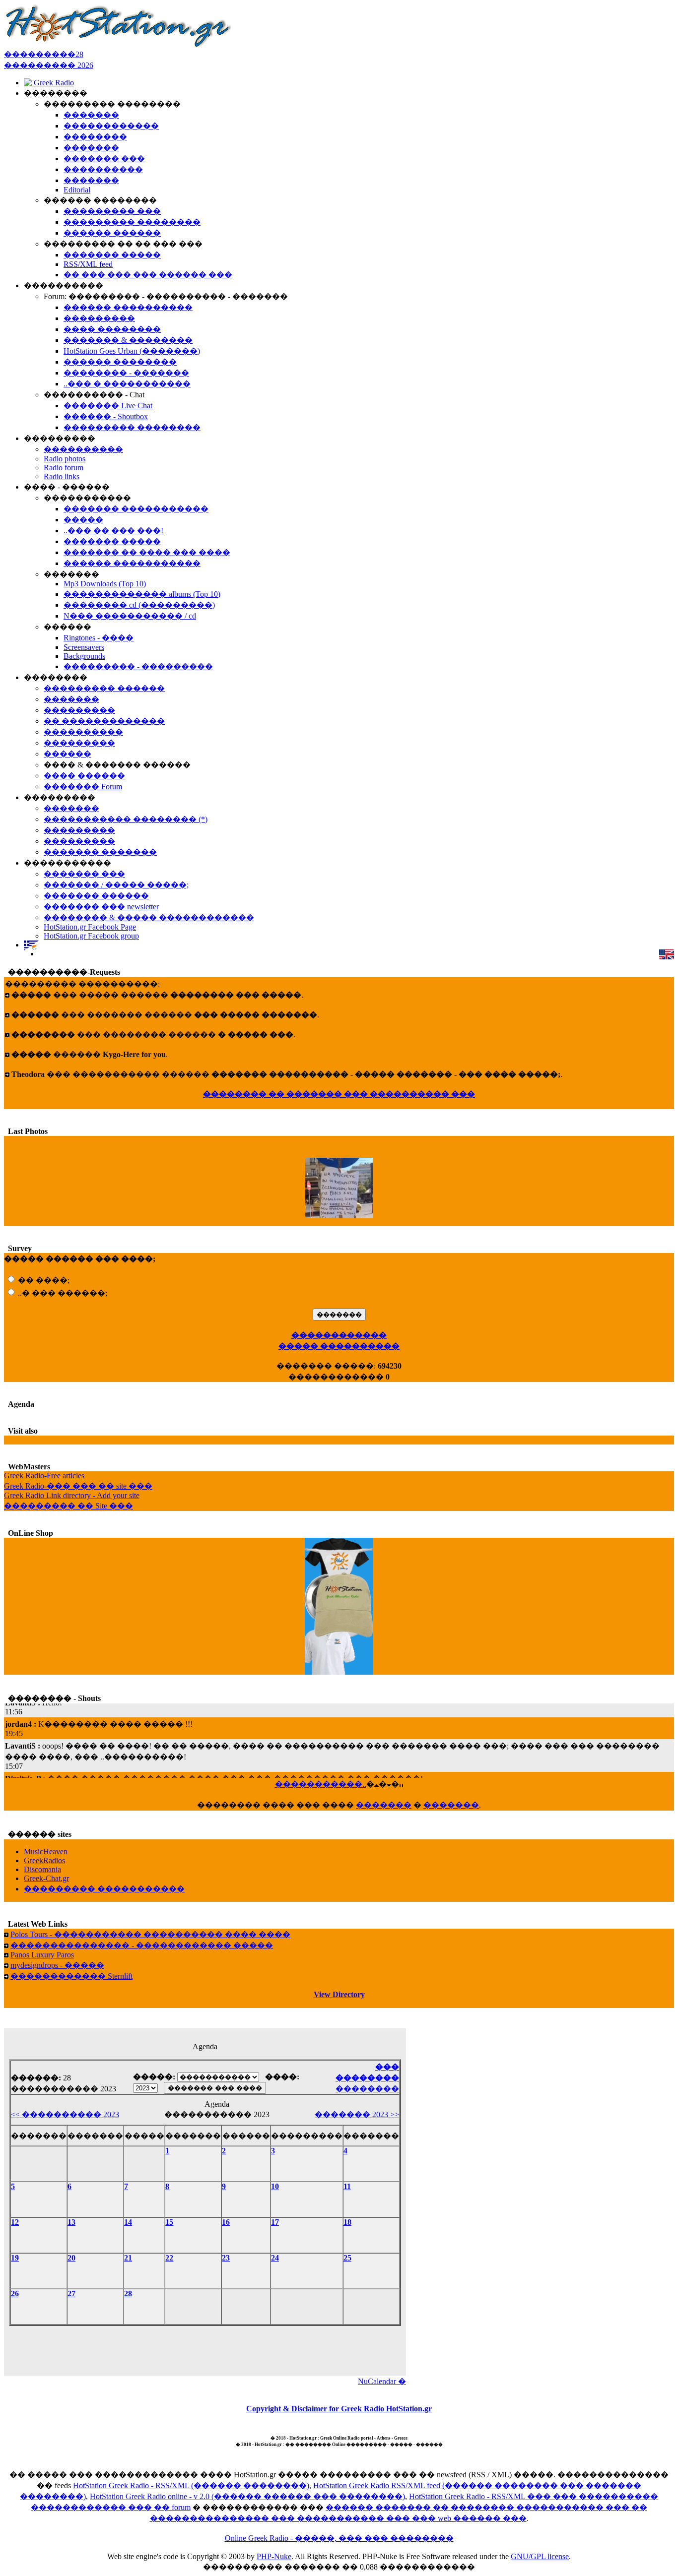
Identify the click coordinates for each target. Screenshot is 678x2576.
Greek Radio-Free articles (44, 1476)
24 (275, 2258)
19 (15, 2258)
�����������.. (321, 1784)
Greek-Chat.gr (46, 1878)
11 (347, 2186)
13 (71, 2222)
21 (128, 2258)
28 (128, 2293)
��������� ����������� (104, 1889)
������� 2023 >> (357, 2114)
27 (71, 2293)
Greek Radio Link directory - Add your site (72, 1495)
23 (226, 2258)
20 (71, 2258)
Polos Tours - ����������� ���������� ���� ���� (150, 1934)
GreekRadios (44, 1860)
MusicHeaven (46, 1852)
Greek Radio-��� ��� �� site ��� (78, 1486)
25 (347, 2258)
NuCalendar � (382, 2381)
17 (275, 2222)
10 (275, 2186)
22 (169, 2258)
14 (128, 2222)
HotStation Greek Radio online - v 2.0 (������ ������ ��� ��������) (247, 2496)
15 (169, 2222)
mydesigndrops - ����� (57, 1965)
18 (347, 2222)
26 (15, 2293)
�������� (367, 2089)
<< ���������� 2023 (65, 2114)
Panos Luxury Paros (42, 1955)
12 (15, 2222)
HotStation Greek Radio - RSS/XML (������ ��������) (191, 2485)
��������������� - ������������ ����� (142, 1945)
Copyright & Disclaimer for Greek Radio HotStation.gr (339, 2409)
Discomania (42, 1869)
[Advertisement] (205, 2348)
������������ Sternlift (71, 1976)
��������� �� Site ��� (68, 1506)
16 (226, 2222)
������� (384, 1805)
